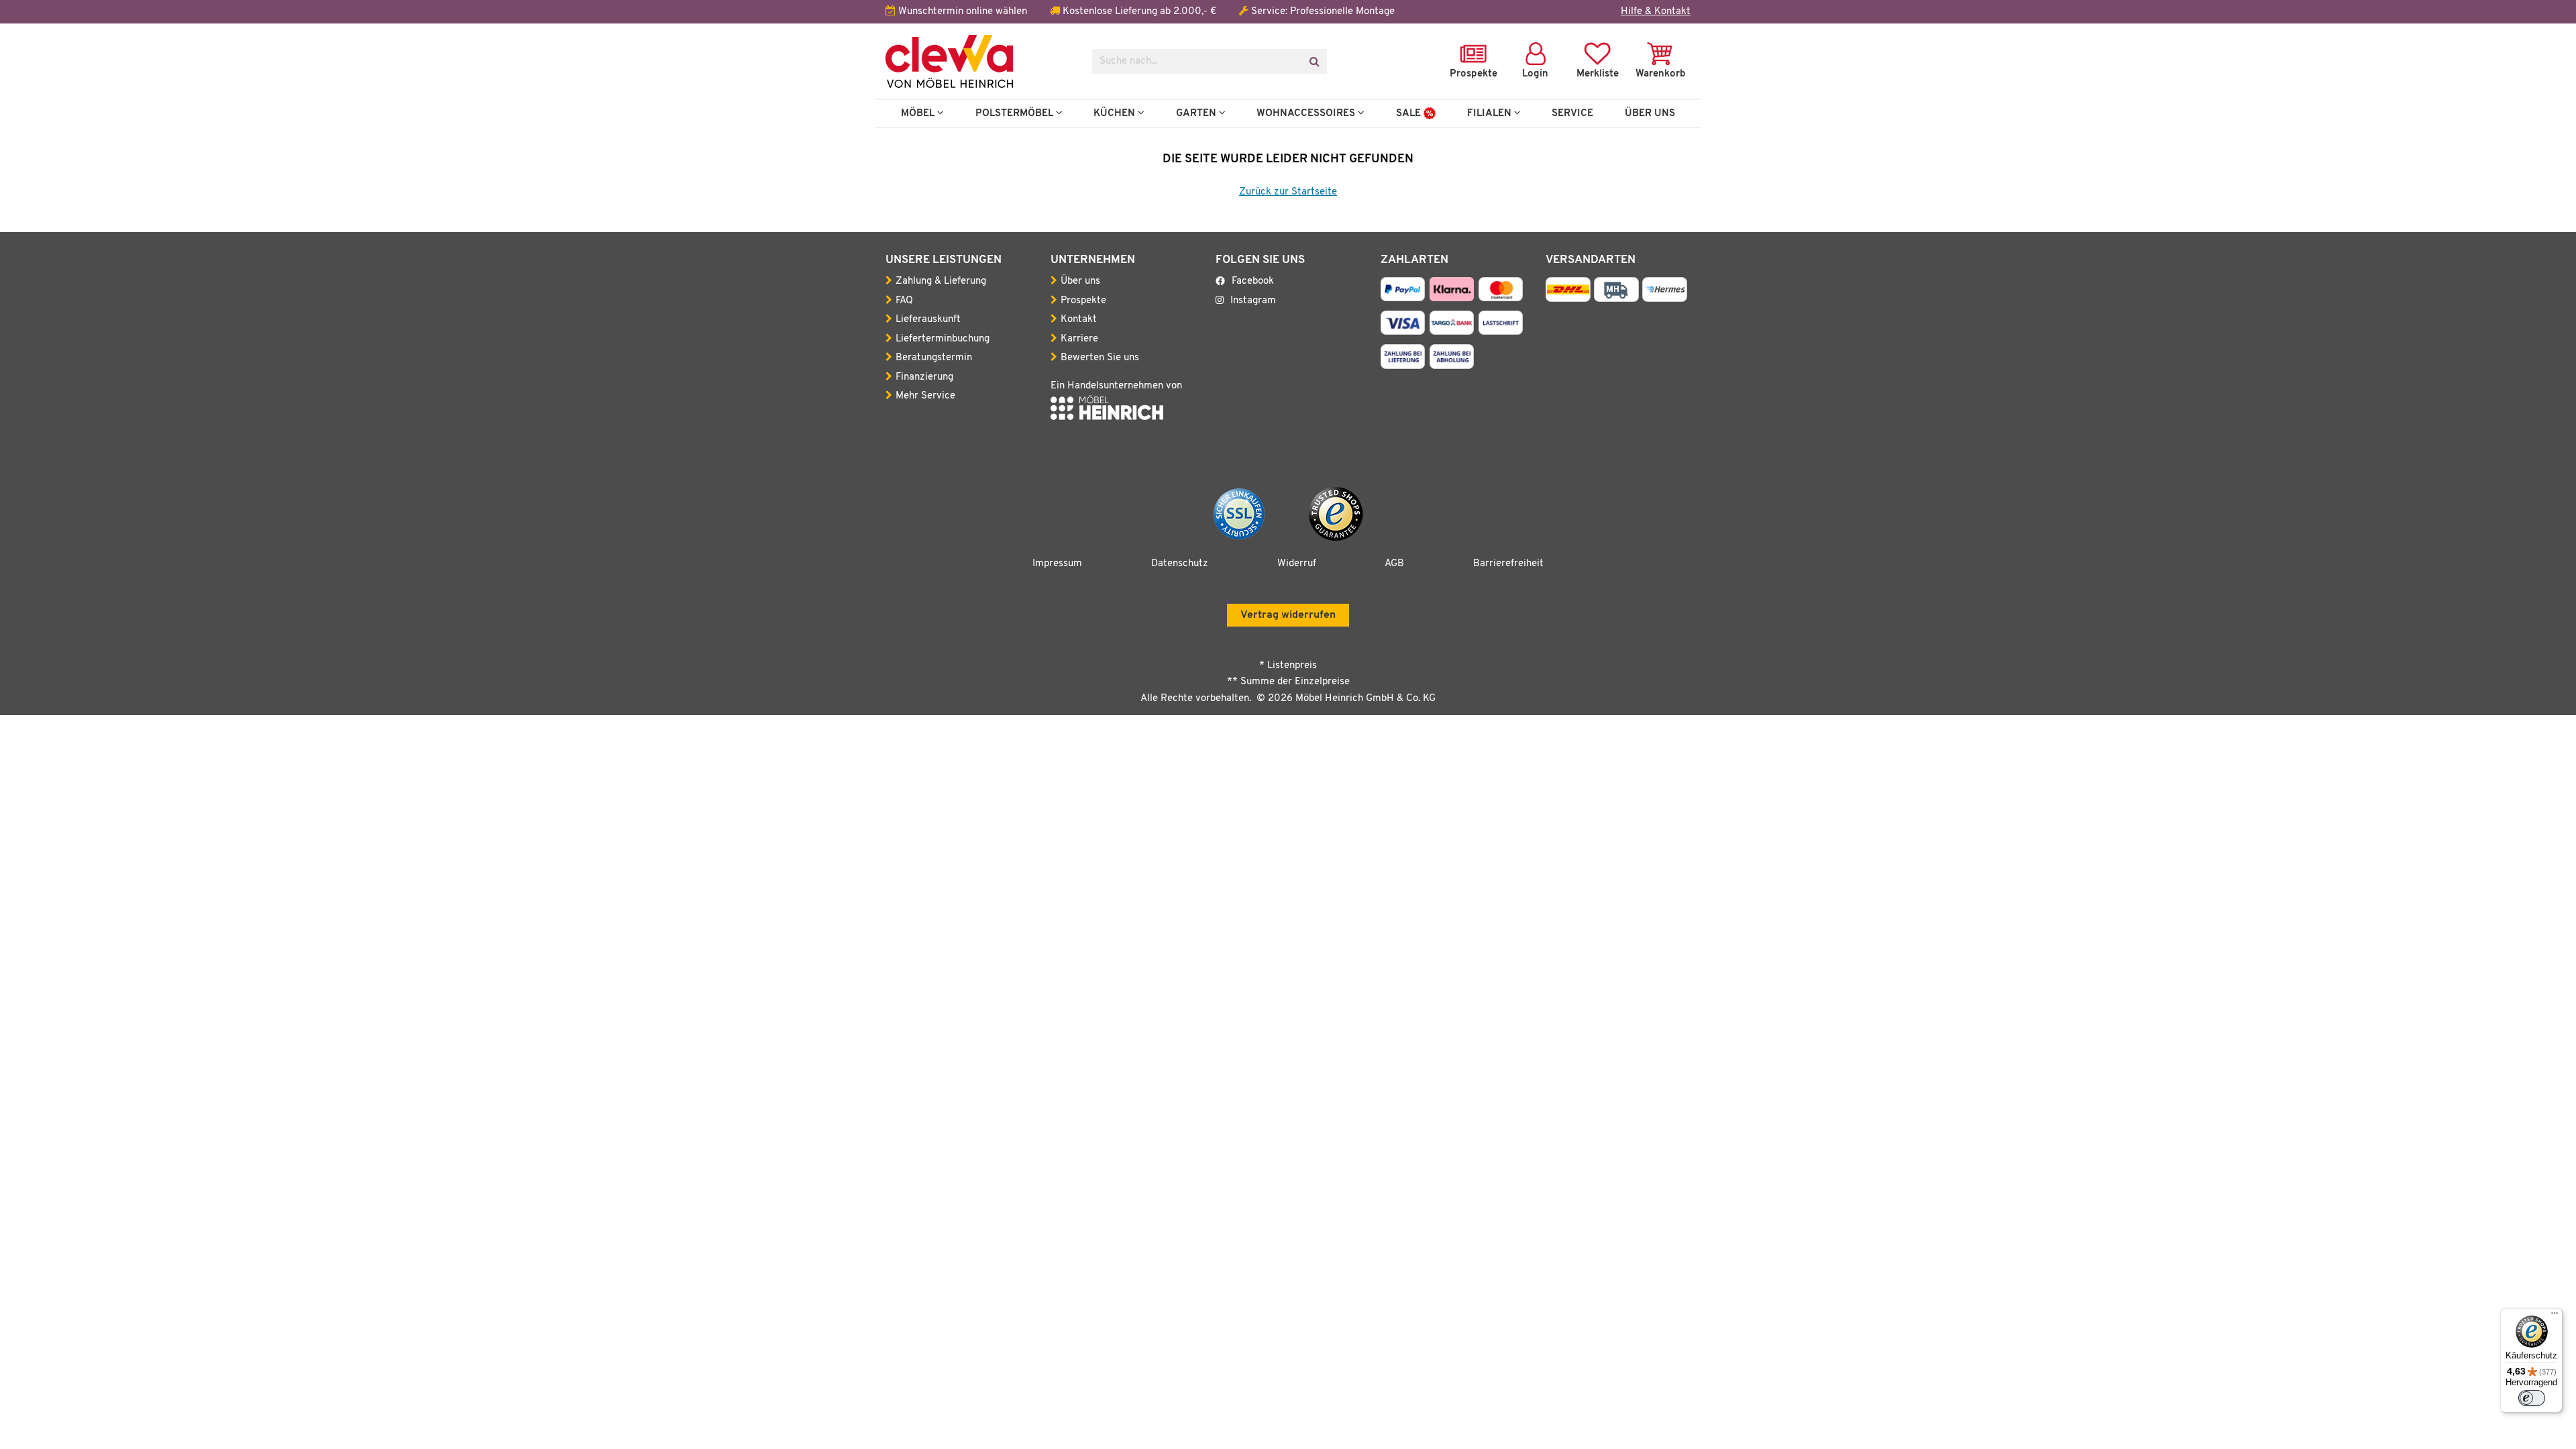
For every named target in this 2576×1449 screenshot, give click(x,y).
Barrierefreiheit (1508, 564)
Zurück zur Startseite (1288, 192)
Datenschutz (1180, 564)
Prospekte (1083, 301)
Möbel (919, 113)
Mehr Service (925, 396)
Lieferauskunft (928, 320)
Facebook (1253, 281)
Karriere (1079, 339)
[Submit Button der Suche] (1314, 61)
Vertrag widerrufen (1288, 615)
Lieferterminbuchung (943, 339)
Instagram (1253, 301)
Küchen (1116, 113)
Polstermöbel (1016, 113)
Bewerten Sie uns (1100, 358)
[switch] (2532, 1398)
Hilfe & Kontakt (1656, 12)
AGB (1394, 564)
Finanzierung (924, 377)
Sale (1410, 113)
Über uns (1080, 281)
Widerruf (1297, 564)
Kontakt (1079, 320)
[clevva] (979, 61)
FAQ (904, 301)
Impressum (1057, 564)
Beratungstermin (934, 358)
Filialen (1491, 113)
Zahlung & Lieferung (941, 281)
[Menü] (2555, 1316)
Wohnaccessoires (1307, 113)
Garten (1197, 113)
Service (1572, 113)
